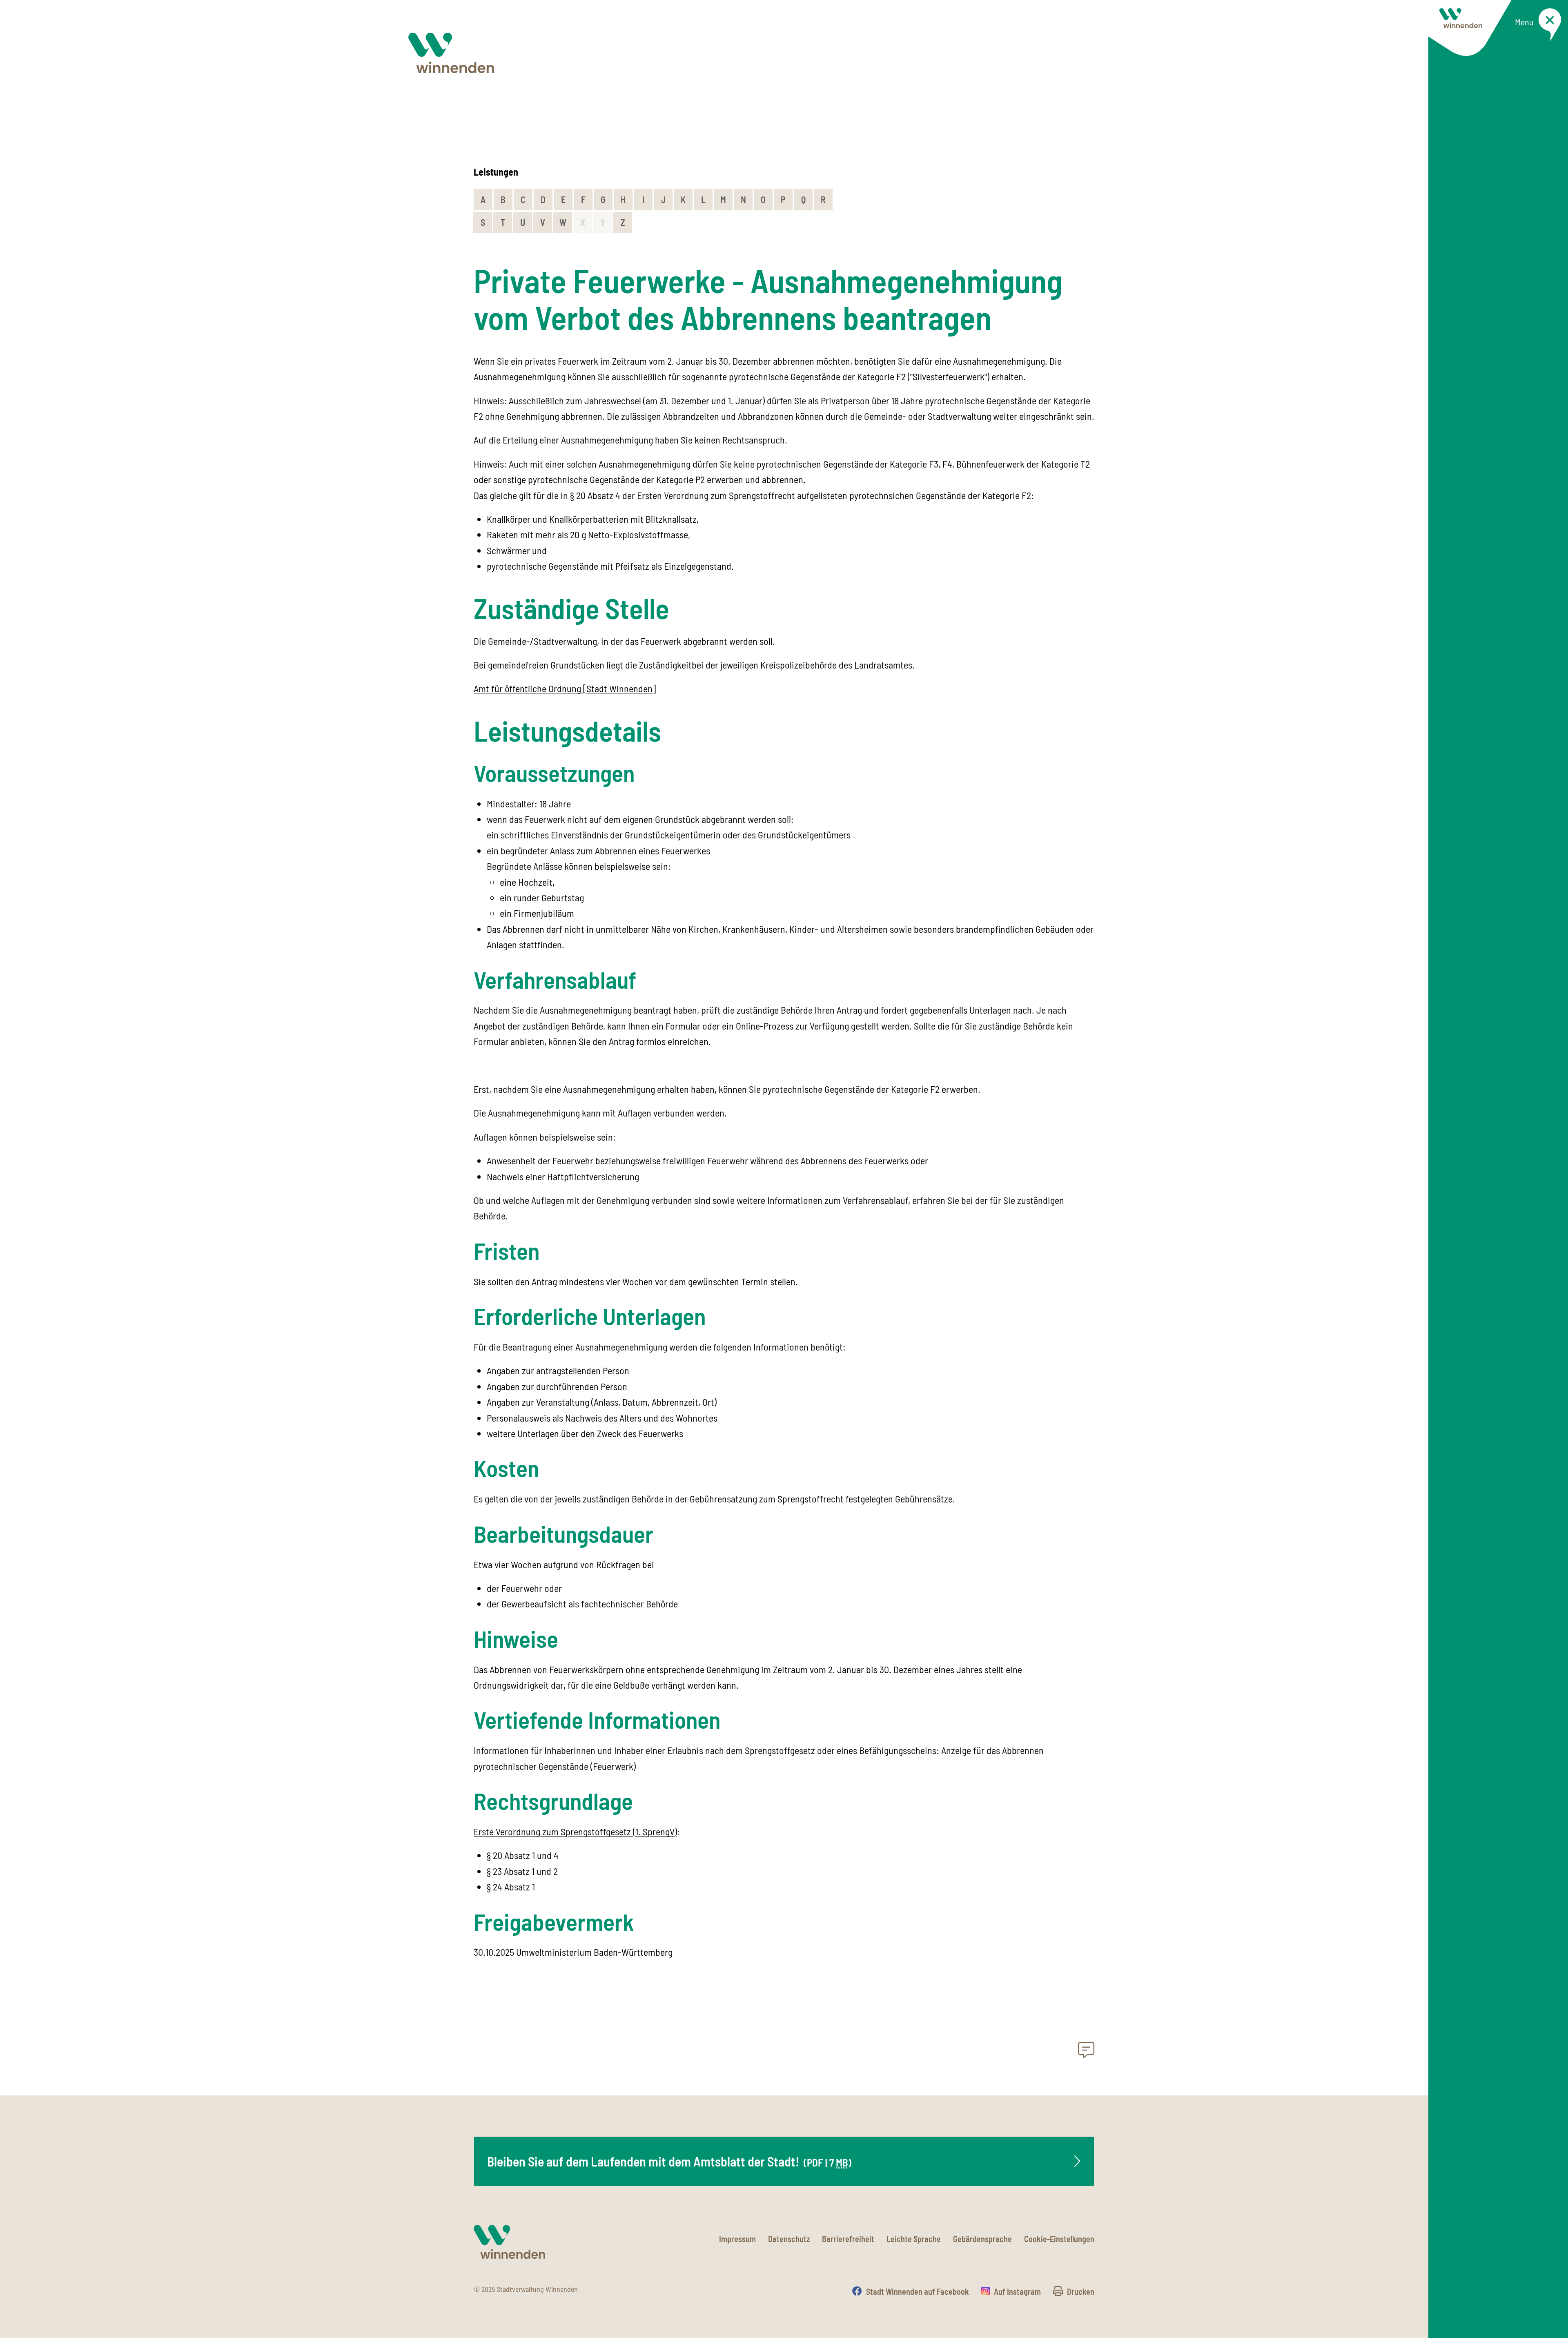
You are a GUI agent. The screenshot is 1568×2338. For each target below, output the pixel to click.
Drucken (1081, 2291)
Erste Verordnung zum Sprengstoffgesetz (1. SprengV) (575, 1831)
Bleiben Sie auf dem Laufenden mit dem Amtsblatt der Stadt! (669, 2161)
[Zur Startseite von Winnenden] (451, 53)
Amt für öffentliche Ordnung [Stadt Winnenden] (565, 688)
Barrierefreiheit (848, 2239)
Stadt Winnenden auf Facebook (918, 2291)
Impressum (737, 2239)
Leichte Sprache (914, 2239)
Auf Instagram (1017, 2291)
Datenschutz (789, 2239)
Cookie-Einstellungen (1059, 2239)
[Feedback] (1086, 2052)
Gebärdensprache (982, 2239)
